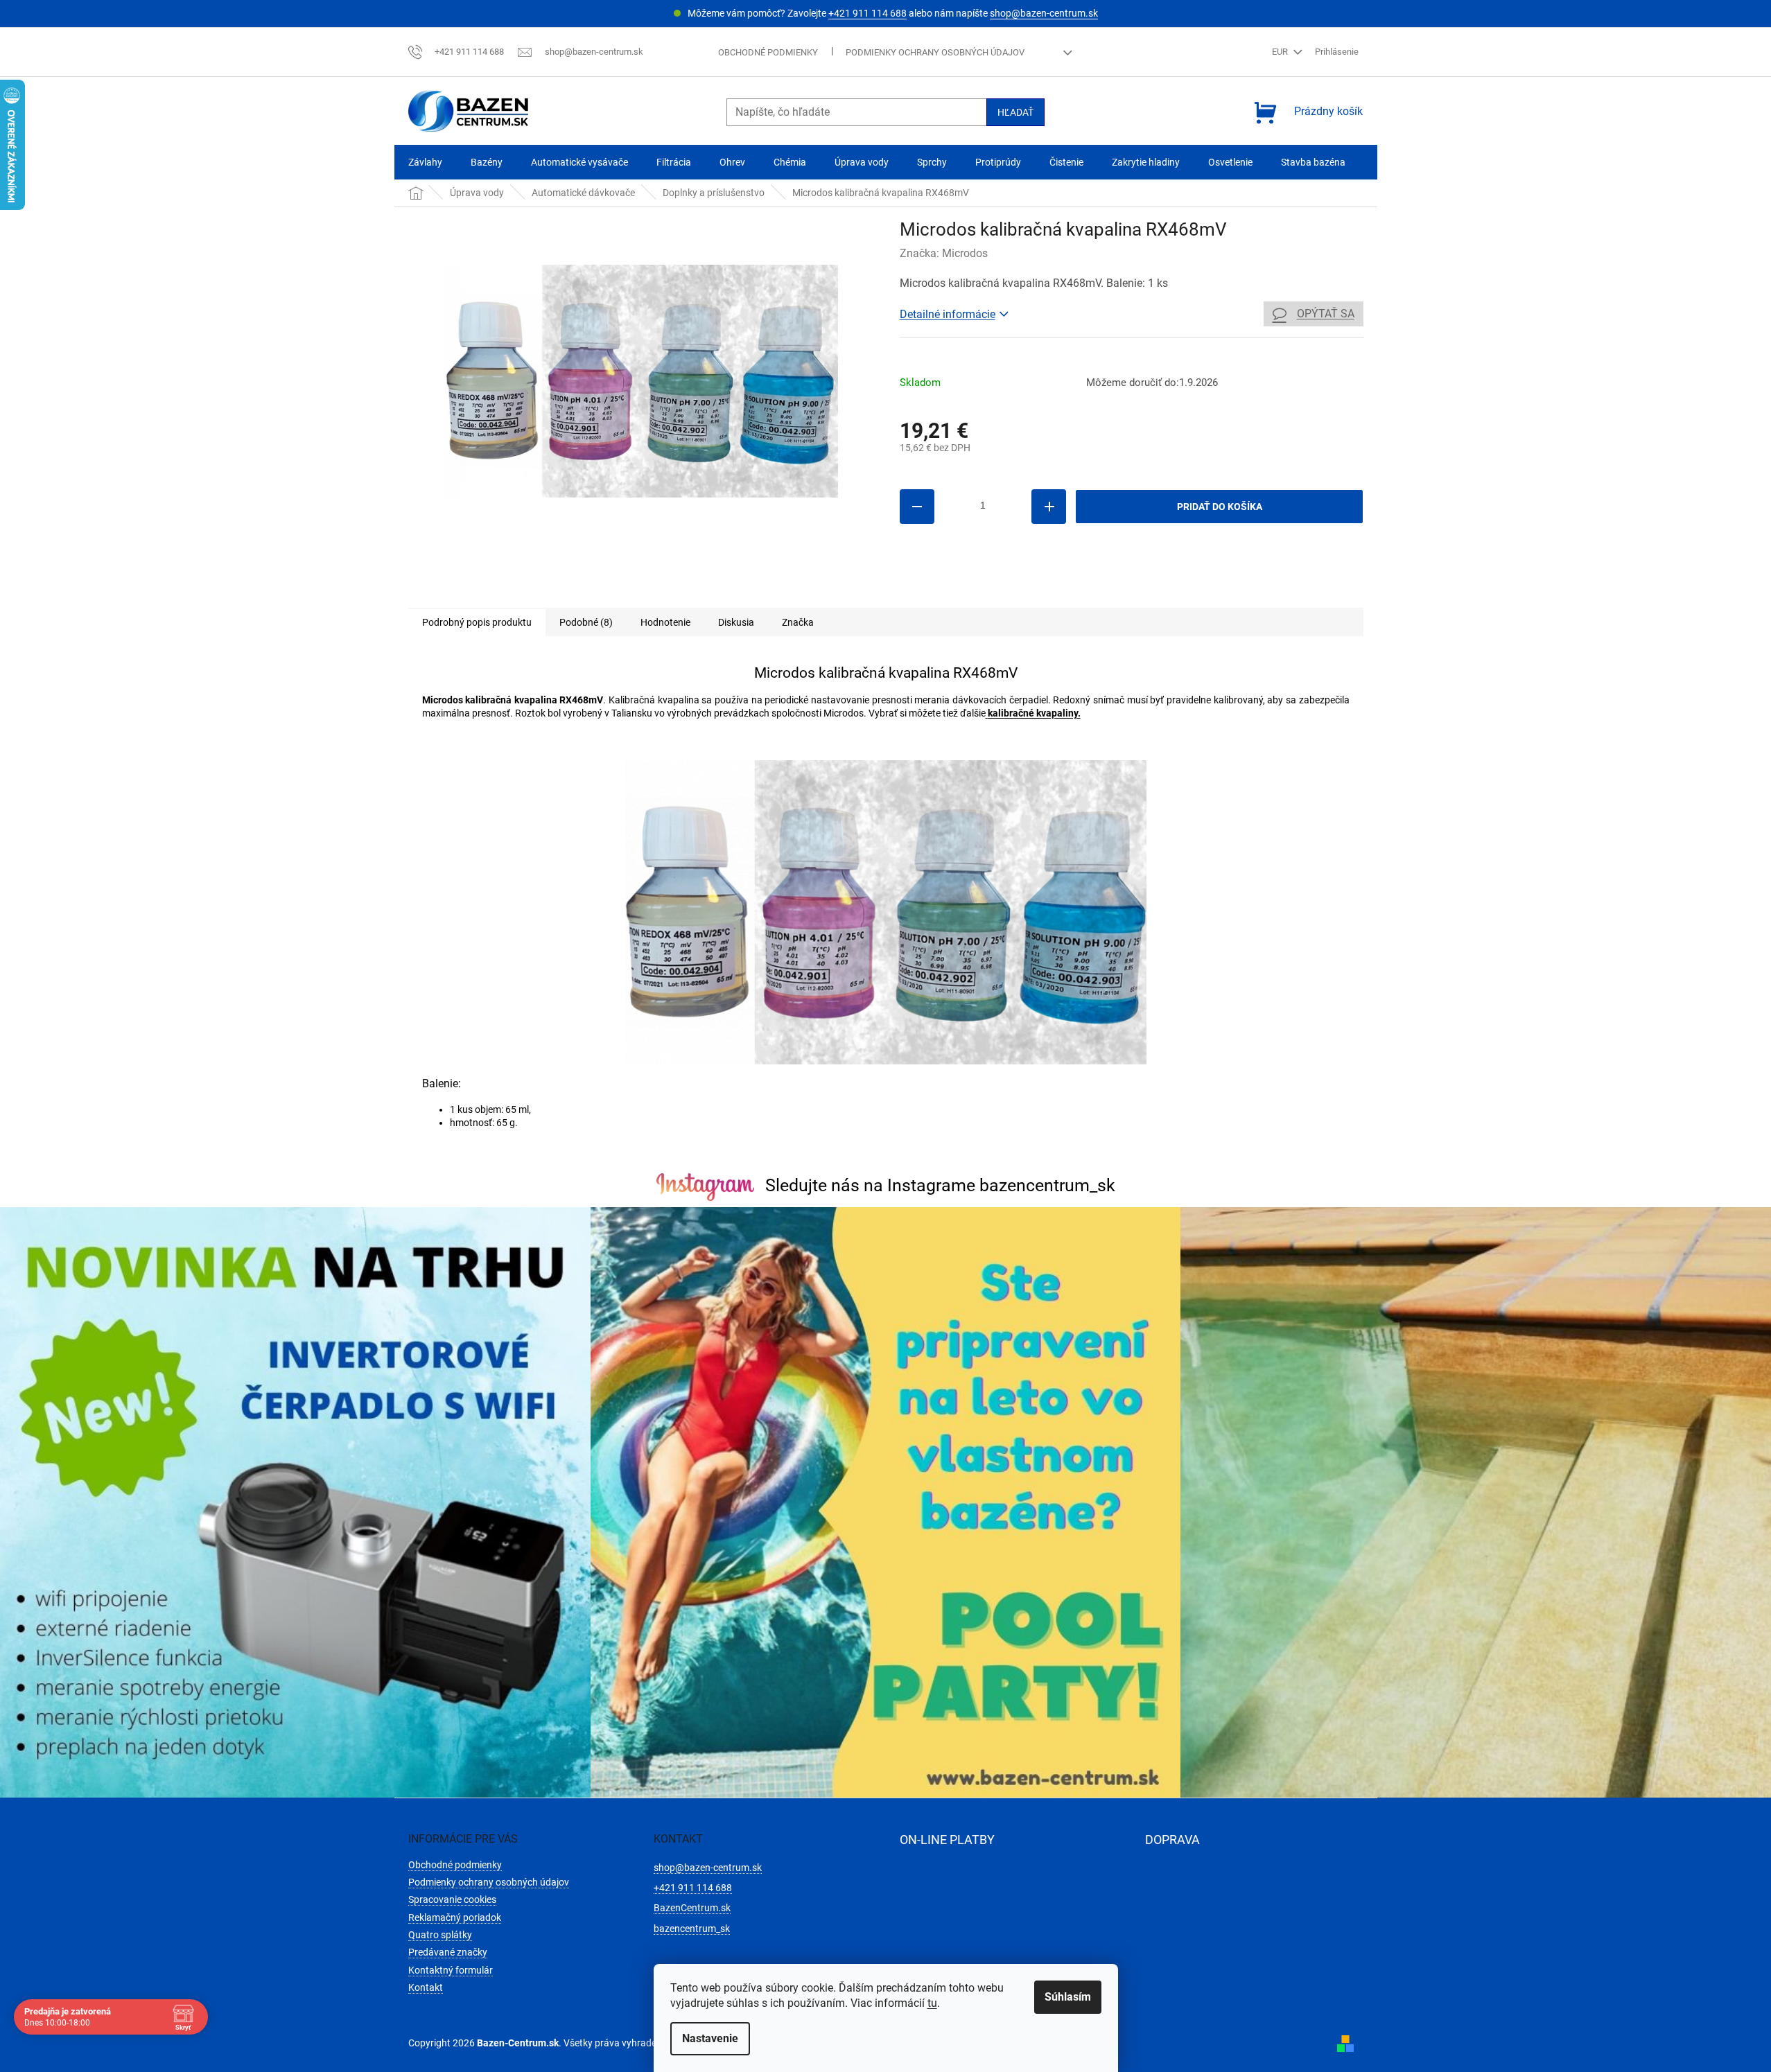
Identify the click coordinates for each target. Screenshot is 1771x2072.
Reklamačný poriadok (455, 1917)
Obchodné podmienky (768, 52)
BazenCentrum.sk (692, 1908)
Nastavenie (710, 2038)
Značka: (944, 253)
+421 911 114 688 (867, 13)
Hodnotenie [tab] (665, 622)
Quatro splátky (440, 1935)
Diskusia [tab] (736, 622)
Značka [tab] (798, 622)
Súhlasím (1068, 1997)
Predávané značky (448, 1952)
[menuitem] (425, 163)
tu (932, 2003)
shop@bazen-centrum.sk (1044, 13)
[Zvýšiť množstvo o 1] (1049, 507)
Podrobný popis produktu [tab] (477, 622)
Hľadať (1015, 112)
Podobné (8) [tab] (586, 622)
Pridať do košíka (1220, 507)
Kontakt (426, 1987)
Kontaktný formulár (451, 1970)
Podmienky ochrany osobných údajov (935, 52)
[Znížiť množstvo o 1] (917, 507)
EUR (1281, 52)
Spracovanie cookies (452, 1899)
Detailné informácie (948, 314)
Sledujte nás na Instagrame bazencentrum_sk (940, 1185)
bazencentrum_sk (692, 1929)
